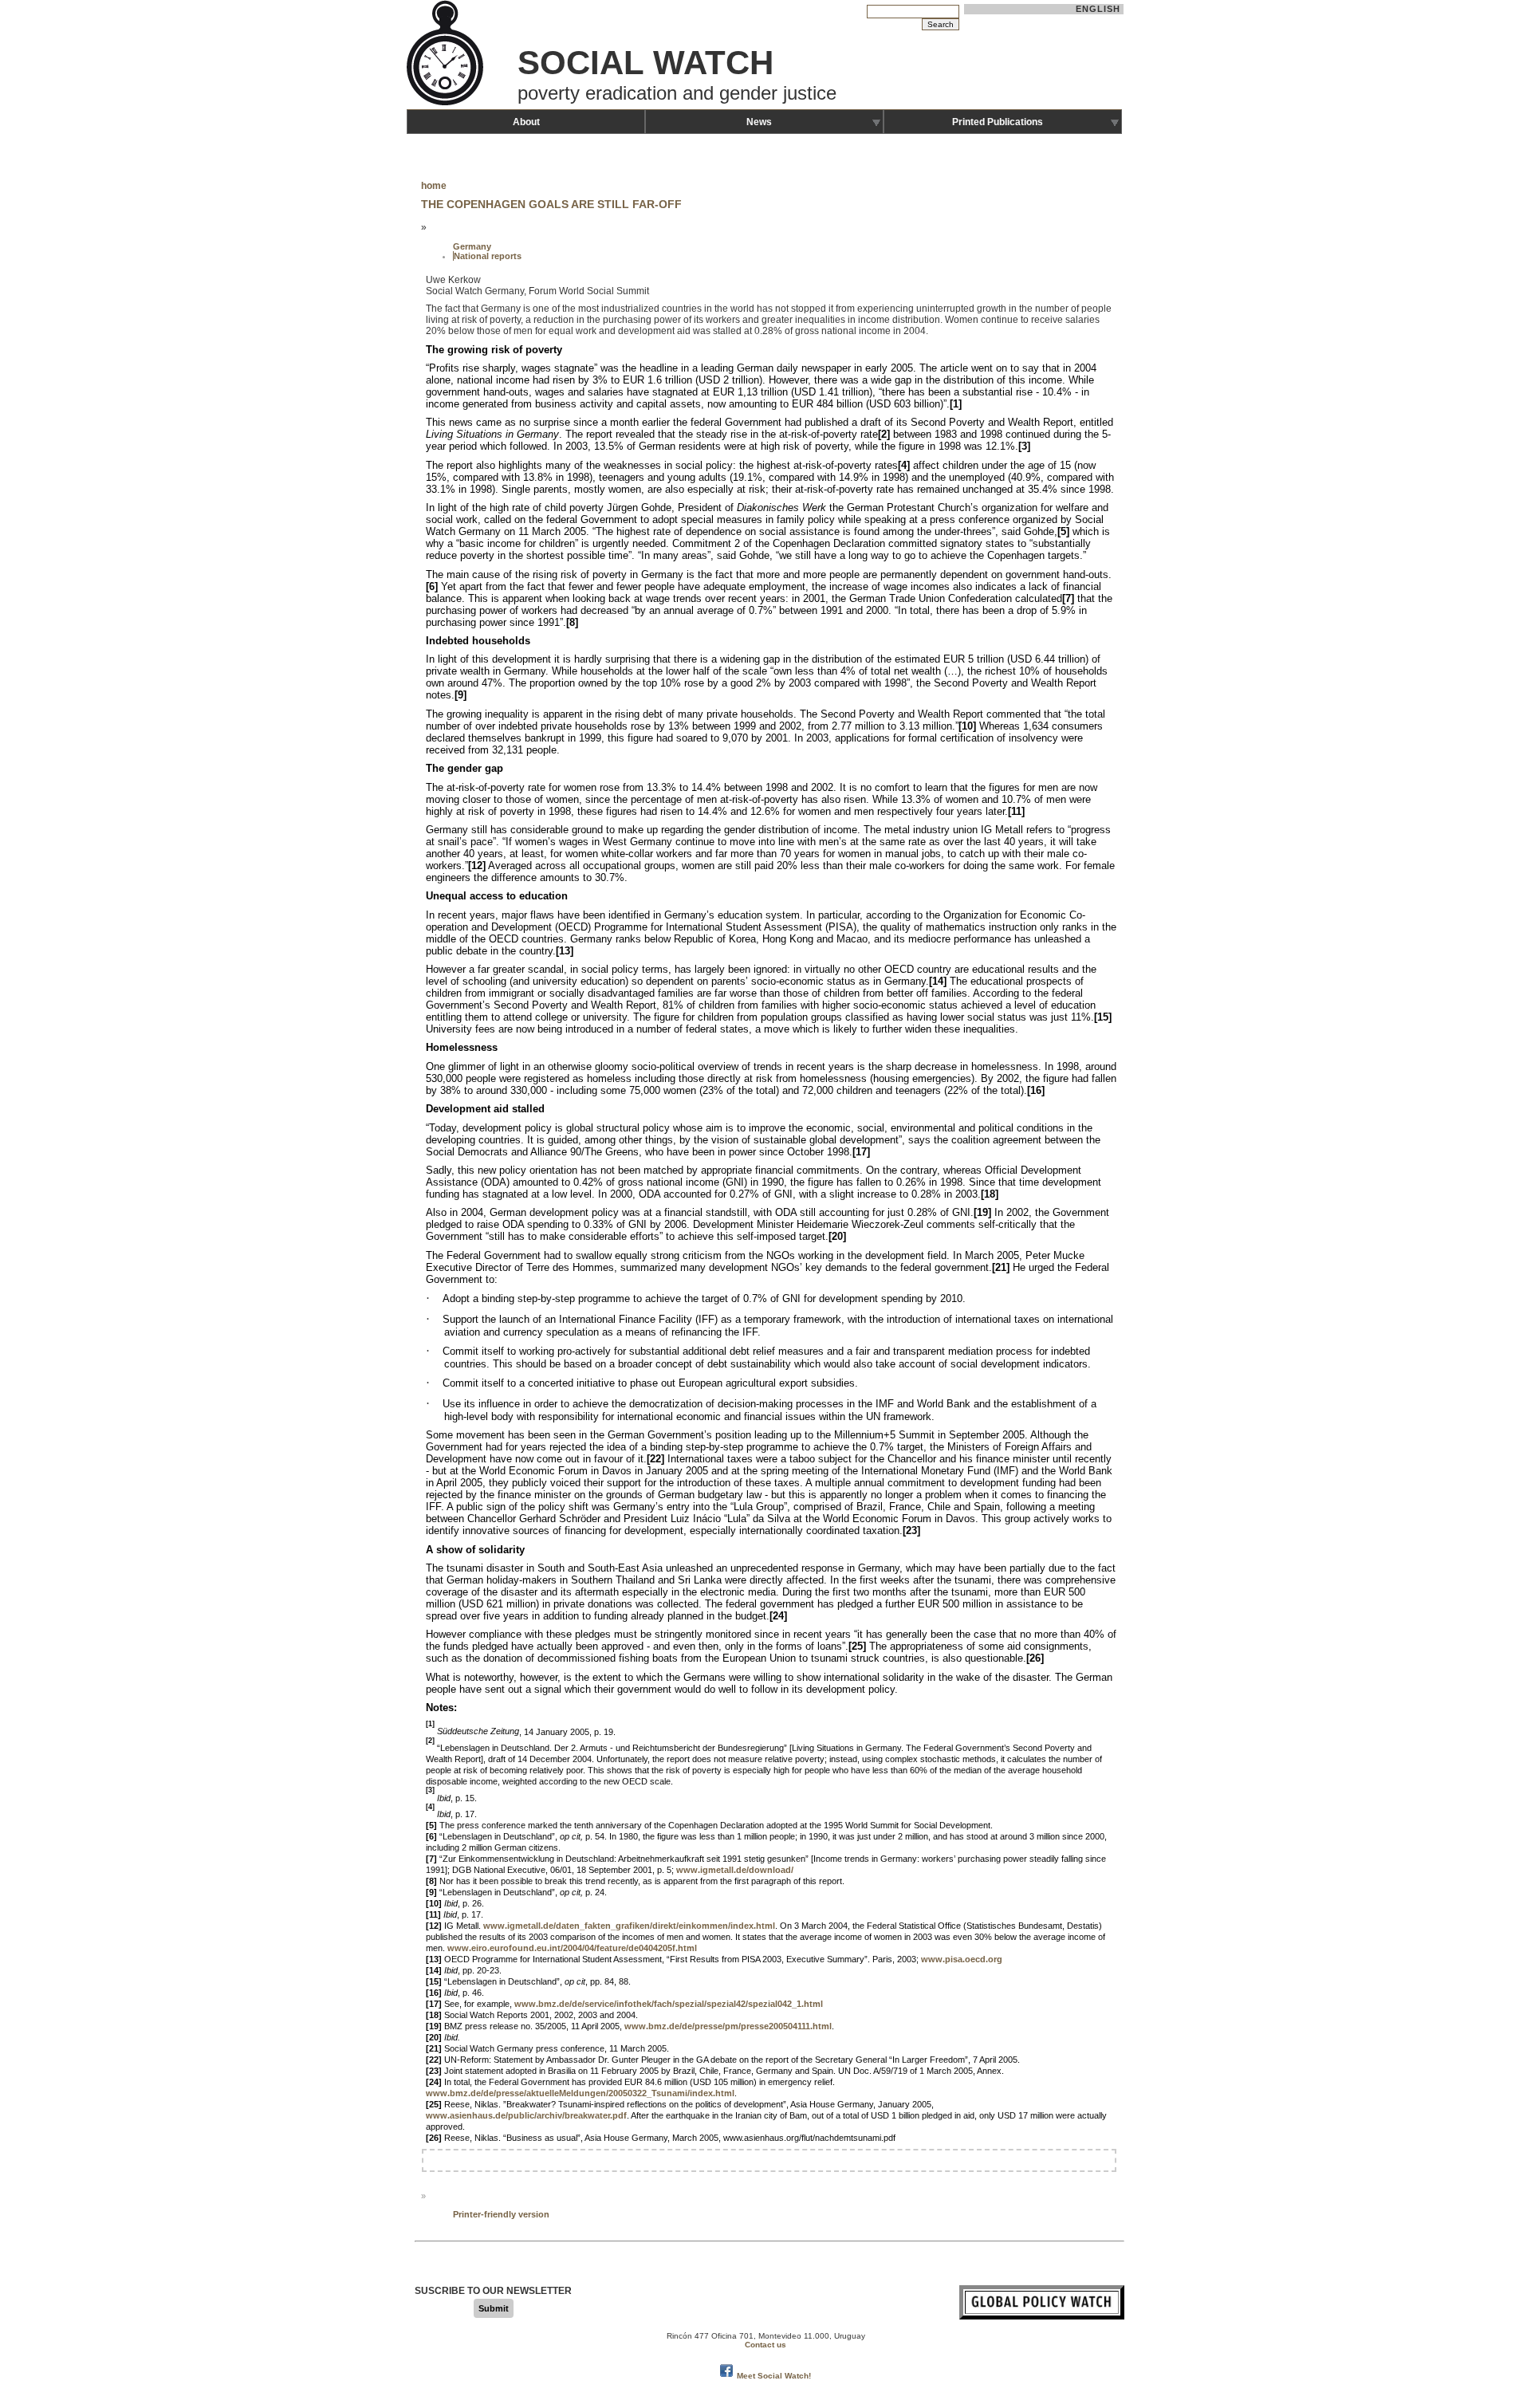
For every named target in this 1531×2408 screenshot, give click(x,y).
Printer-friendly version (501, 2214)
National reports (488, 256)
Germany (472, 246)
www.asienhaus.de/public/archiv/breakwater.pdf (526, 2115)
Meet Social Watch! (774, 2376)
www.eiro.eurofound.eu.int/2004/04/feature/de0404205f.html (572, 1948)
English (1098, 9)
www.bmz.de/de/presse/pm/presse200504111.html (728, 2026)
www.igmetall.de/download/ (735, 1870)
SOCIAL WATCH (645, 63)
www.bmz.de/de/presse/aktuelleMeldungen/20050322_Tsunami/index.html (580, 2093)
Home (434, 186)
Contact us (765, 2345)
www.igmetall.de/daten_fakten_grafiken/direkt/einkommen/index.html (629, 1926)
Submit (494, 2308)
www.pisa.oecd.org (962, 1959)
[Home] (447, 104)
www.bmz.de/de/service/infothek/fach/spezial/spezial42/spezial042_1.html (669, 2004)
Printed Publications (998, 122)
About (526, 122)
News (759, 122)
